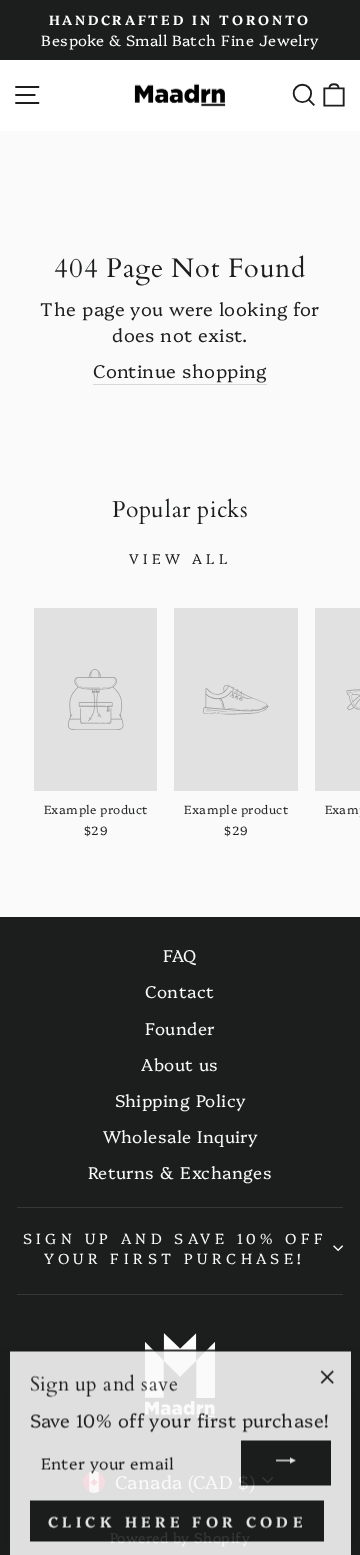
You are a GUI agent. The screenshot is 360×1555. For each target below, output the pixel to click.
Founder (179, 1027)
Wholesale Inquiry (180, 1135)
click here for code (177, 1517)
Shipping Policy (180, 1099)
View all (180, 558)
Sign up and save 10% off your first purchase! (175, 1248)
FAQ (179, 954)
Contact (179, 990)
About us (180, 1063)
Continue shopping (180, 370)
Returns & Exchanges (180, 1171)
